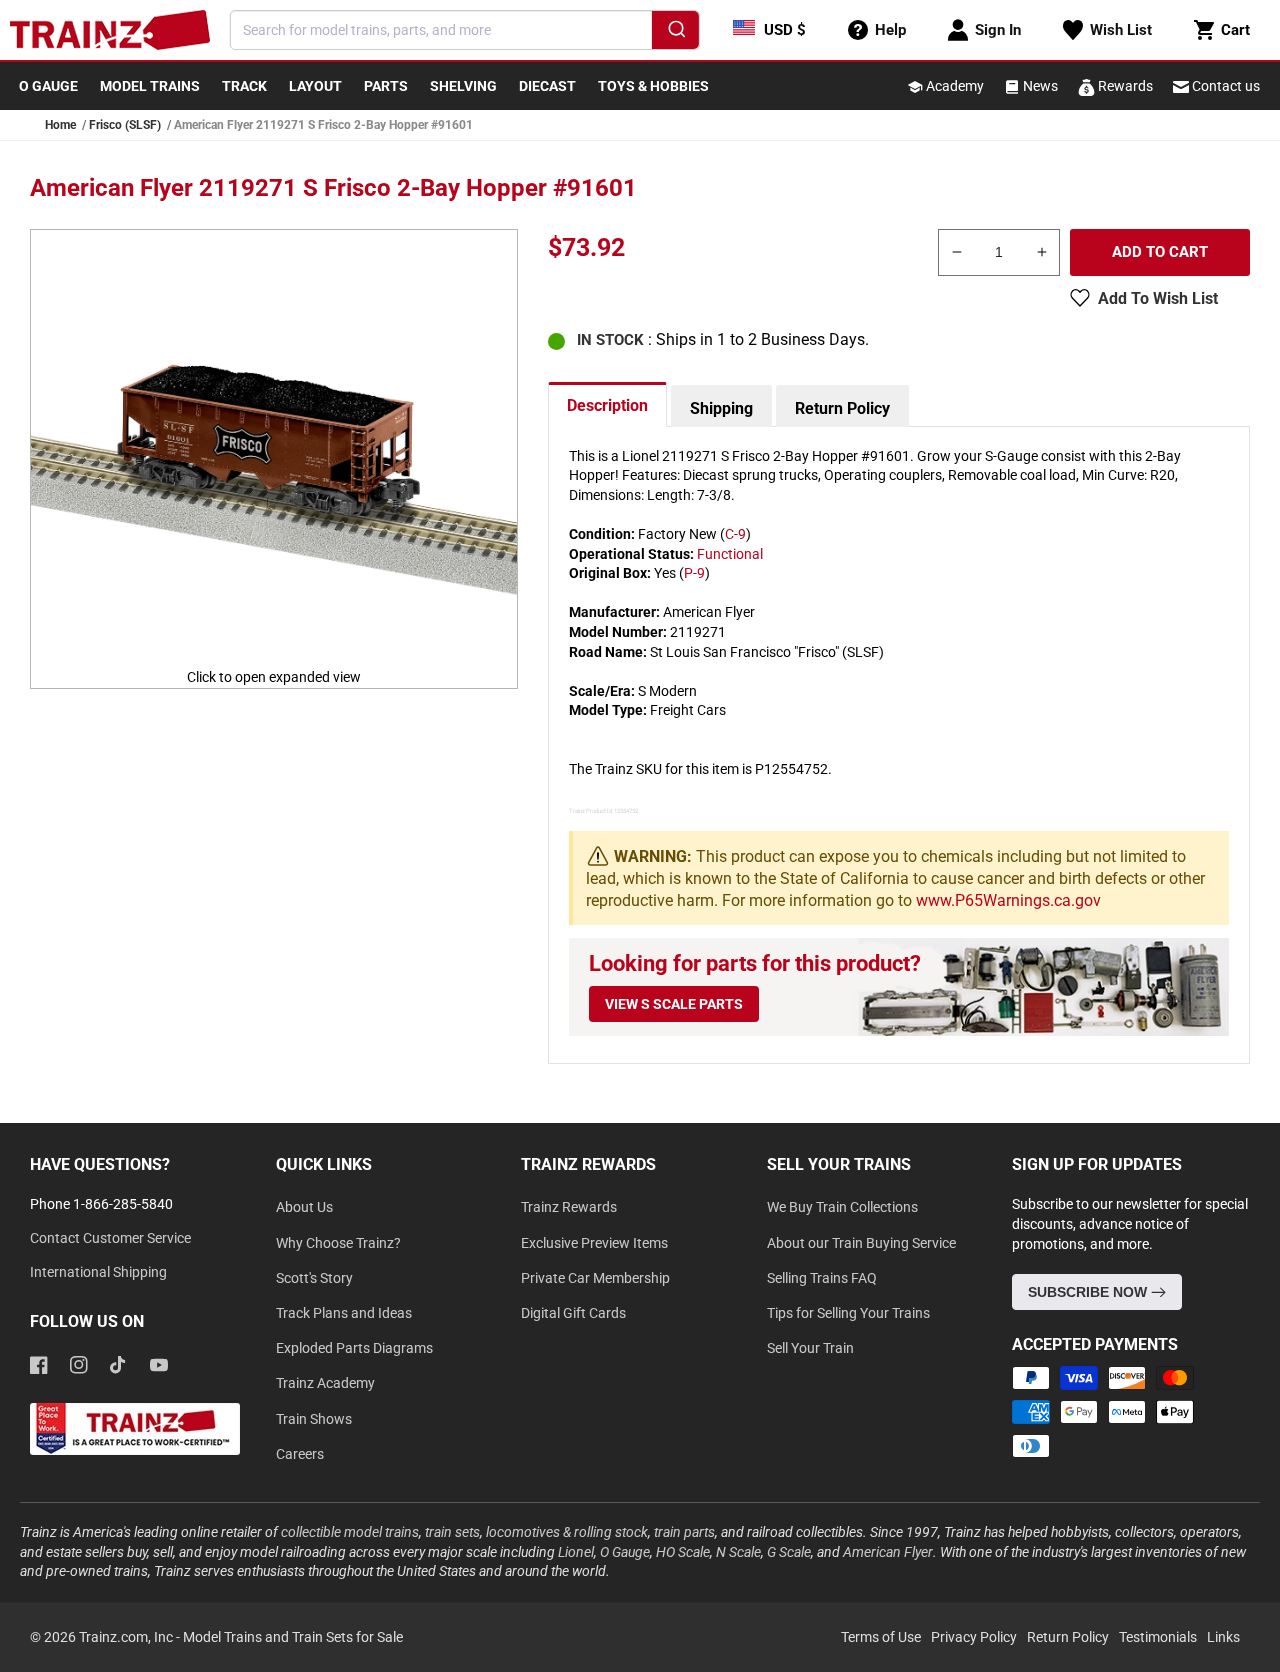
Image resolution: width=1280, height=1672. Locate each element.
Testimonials (1158, 1637)
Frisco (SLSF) (125, 125)
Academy (953, 86)
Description (607, 405)
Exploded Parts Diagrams (354, 1348)
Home (60, 125)
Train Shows (314, 1419)
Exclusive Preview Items (594, 1243)
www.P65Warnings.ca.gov (1008, 900)
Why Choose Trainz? (338, 1243)
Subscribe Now (1089, 1292)
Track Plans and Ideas (344, 1313)
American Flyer (888, 1552)
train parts (684, 1532)
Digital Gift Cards (573, 1313)
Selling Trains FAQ (822, 1278)
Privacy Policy (974, 1637)
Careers (300, 1454)
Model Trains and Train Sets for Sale (293, 1637)
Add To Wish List (1158, 298)
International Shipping (98, 1272)
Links (1223, 1637)
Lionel (576, 1552)
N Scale (738, 1552)
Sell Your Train (810, 1348)
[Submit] (675, 33)
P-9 (694, 573)
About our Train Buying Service (861, 1243)
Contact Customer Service (110, 1238)
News (1039, 86)
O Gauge (625, 1552)
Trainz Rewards (569, 1207)
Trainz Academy (325, 1383)
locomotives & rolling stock (567, 1532)
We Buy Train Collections (842, 1207)
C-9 (735, 534)
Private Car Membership (595, 1278)
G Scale (789, 1552)
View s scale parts (674, 1004)
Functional (730, 554)
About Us (304, 1207)
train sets (452, 1532)
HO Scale (683, 1552)
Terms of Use (881, 1637)
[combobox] (465, 30)
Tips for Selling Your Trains (848, 1313)
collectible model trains (350, 1532)
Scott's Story (314, 1278)
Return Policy (842, 408)
